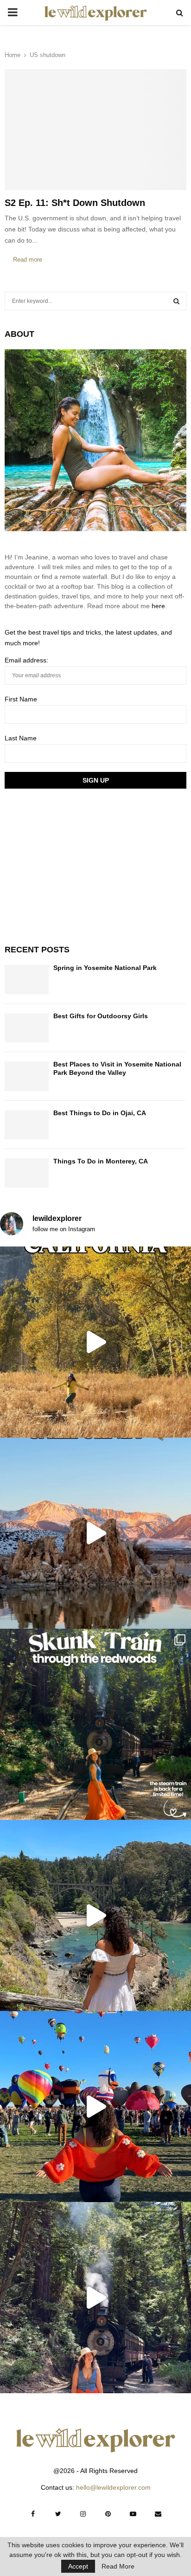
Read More (118, 2566)
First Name (21, 699)
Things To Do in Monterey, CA (101, 1161)
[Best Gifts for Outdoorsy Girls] (27, 1028)
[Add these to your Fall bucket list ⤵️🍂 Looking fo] (95, 1342)
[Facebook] (33, 2514)
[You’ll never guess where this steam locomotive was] (95, 2298)
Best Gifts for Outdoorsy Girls (101, 1016)
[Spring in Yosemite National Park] (27, 980)
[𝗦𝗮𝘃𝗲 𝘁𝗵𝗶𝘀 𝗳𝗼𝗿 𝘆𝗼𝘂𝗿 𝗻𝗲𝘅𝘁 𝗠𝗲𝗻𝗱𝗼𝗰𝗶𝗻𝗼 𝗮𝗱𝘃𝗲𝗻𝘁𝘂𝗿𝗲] (95, 1915)
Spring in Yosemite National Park (105, 968)
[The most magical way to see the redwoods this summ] (95, 1724)
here (158, 606)
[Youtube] (133, 2514)
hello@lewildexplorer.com (113, 2487)
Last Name (21, 738)
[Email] (158, 2514)
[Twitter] (58, 2514)
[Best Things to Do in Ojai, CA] (27, 1125)
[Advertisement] (74, 865)
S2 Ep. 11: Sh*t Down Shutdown (75, 203)
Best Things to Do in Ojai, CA (100, 1113)
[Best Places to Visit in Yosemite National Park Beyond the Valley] (27, 1076)
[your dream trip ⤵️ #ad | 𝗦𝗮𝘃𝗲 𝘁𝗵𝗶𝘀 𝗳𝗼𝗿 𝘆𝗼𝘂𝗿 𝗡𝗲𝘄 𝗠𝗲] (95, 2107)
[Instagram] (83, 2514)
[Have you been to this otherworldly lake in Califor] (95, 1533)
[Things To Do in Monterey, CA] (27, 1173)
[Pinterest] (108, 2514)
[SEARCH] (176, 301)
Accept (78, 2566)
